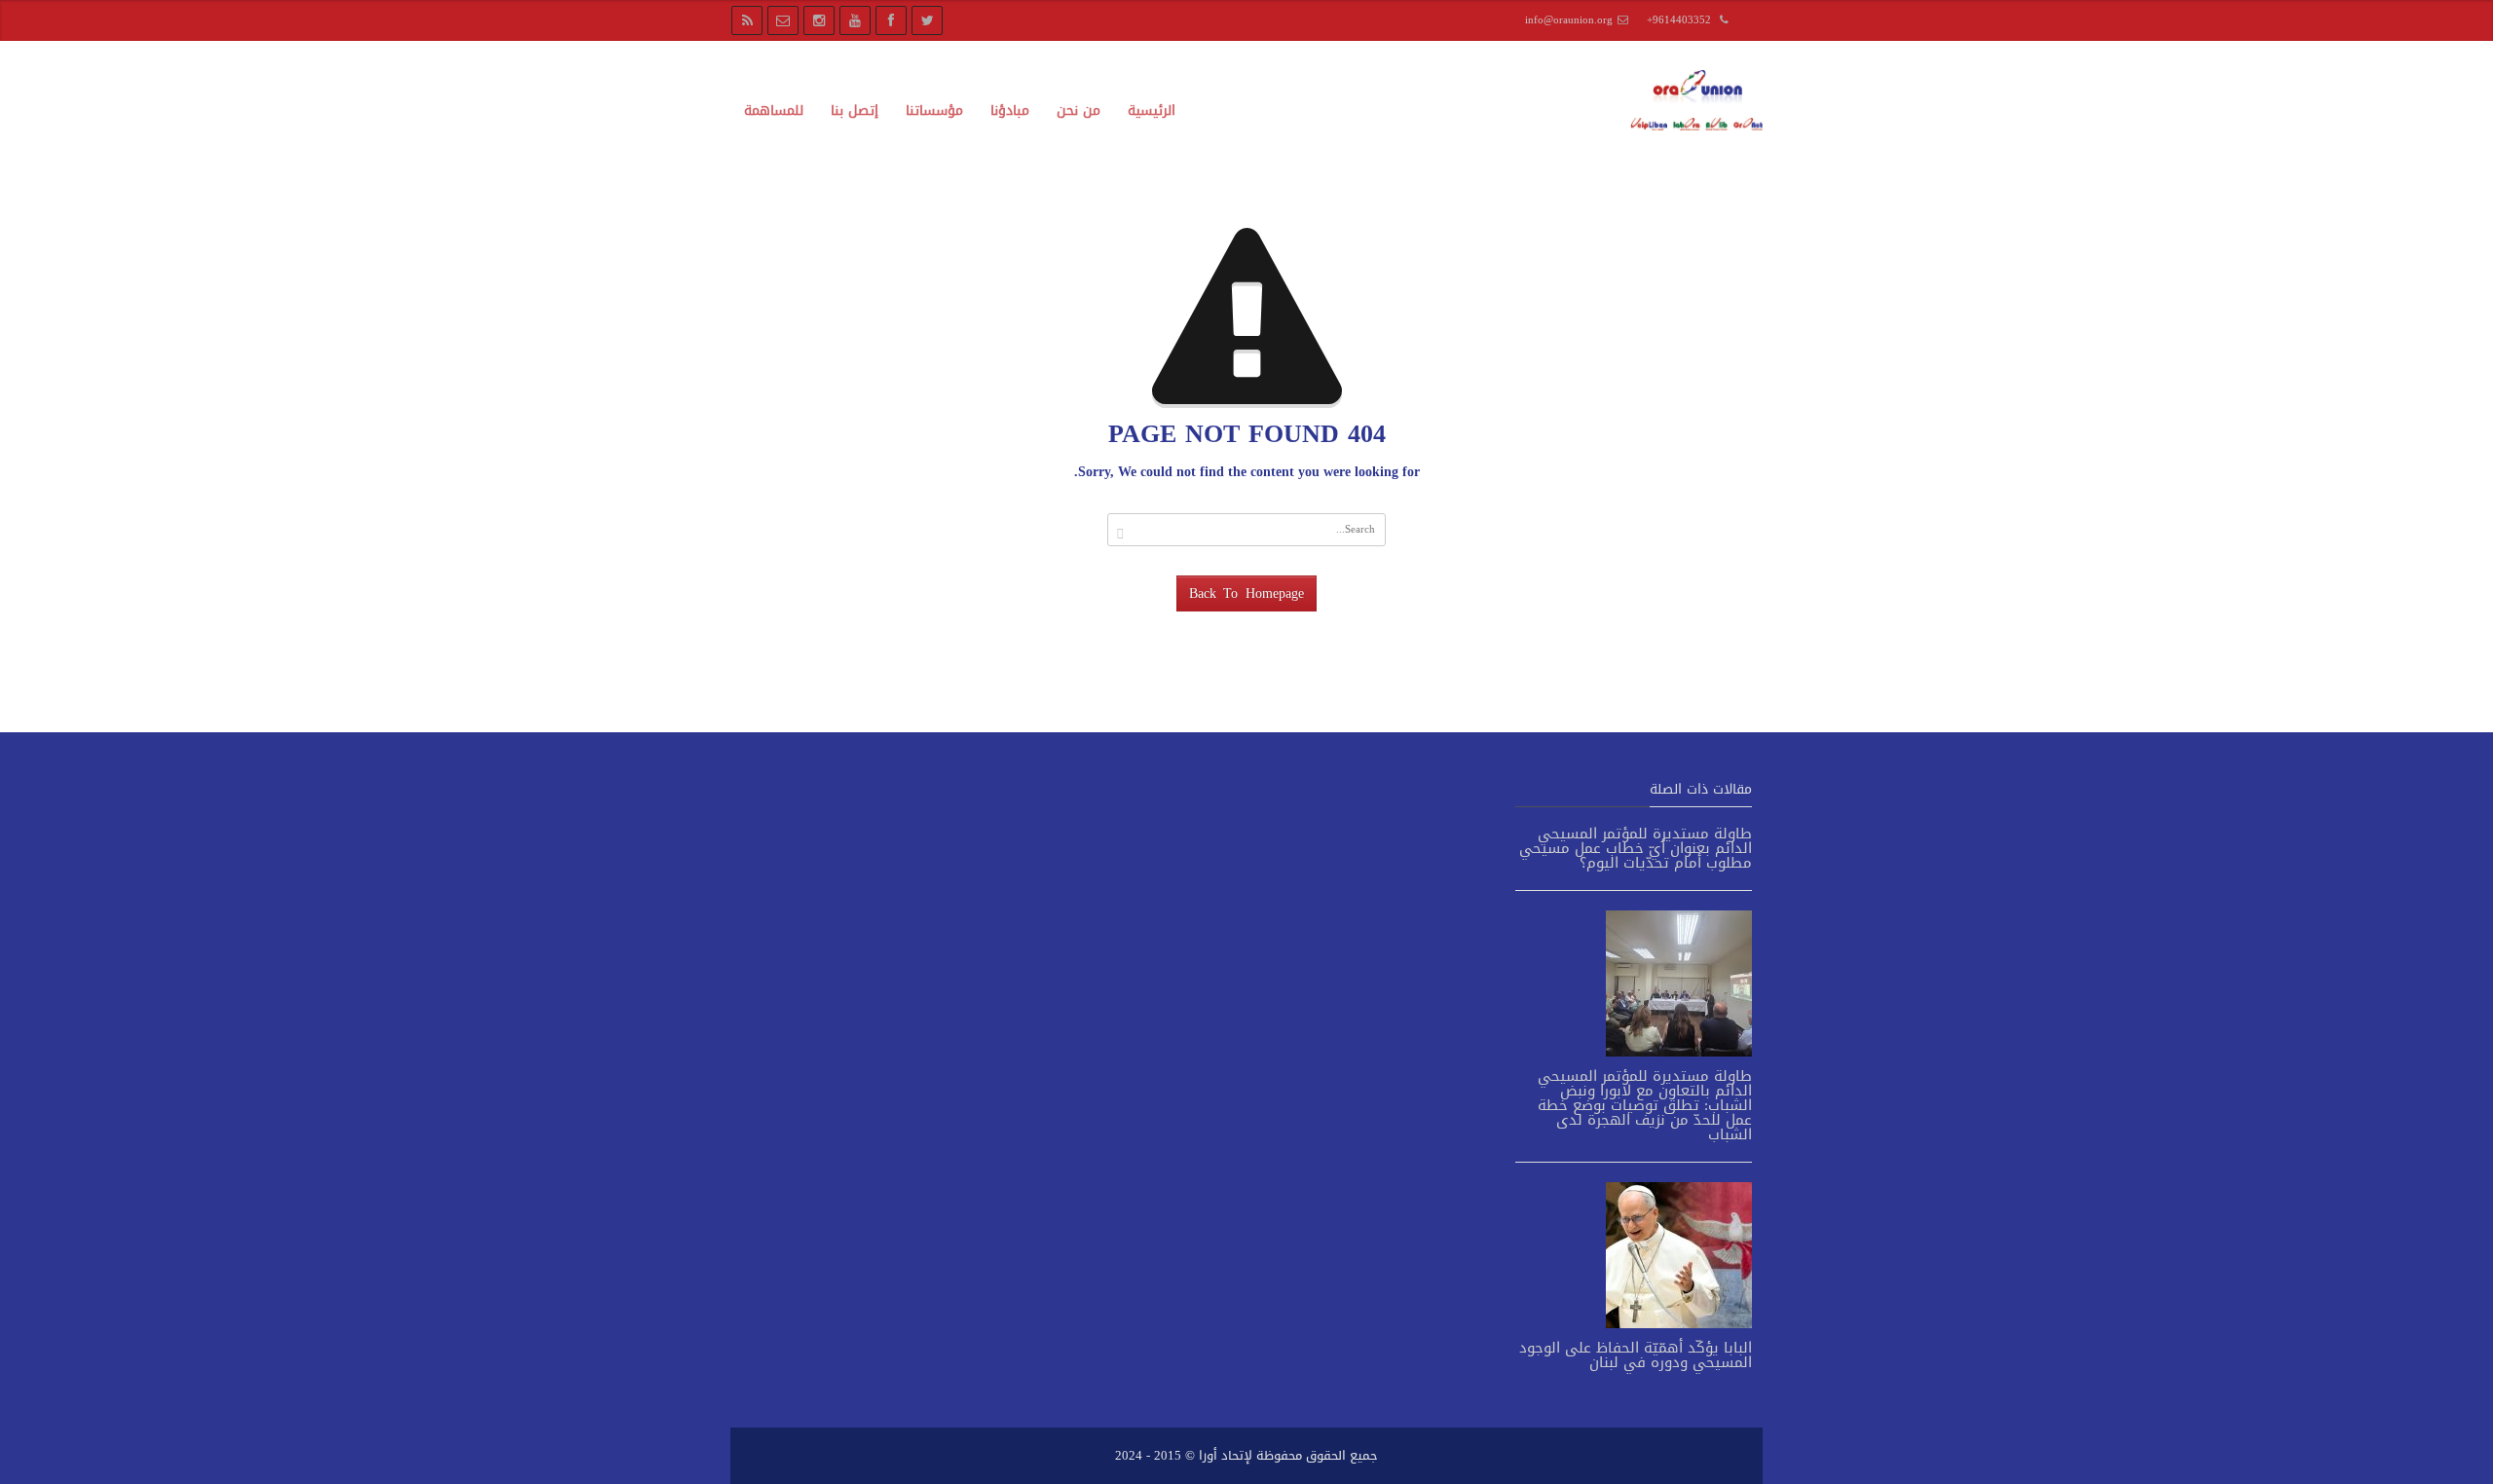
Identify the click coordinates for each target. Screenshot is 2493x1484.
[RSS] (747, 20)
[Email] (783, 20)
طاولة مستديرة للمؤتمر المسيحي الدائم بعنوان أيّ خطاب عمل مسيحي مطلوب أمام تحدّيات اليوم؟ (1636, 848)
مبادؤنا (1010, 111)
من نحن (1079, 111)
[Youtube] (855, 20)
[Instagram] (819, 20)
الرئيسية (1152, 111)
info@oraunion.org (1569, 20)
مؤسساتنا (934, 111)
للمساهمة (774, 111)
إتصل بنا (855, 111)
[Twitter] (927, 20)
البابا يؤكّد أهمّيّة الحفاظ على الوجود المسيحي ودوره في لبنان (1636, 1355)
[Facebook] (891, 20)
